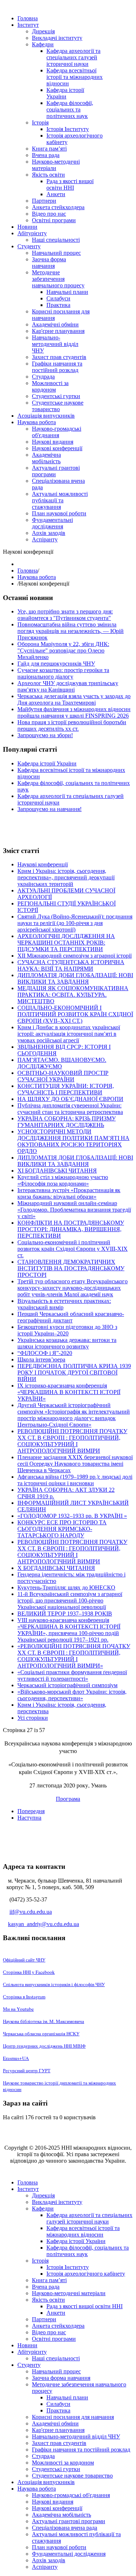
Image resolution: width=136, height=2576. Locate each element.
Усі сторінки (33, 1718)
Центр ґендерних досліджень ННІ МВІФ (44, 2046)
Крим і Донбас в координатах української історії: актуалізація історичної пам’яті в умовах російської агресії (69, 1034)
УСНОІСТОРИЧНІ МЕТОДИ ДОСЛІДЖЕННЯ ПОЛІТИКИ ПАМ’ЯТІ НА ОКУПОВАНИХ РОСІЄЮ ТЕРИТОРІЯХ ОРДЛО (73, 1141)
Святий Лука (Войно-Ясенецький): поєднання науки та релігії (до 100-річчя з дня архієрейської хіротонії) (75, 923)
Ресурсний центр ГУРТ (27, 2070)
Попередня (31, 1811)
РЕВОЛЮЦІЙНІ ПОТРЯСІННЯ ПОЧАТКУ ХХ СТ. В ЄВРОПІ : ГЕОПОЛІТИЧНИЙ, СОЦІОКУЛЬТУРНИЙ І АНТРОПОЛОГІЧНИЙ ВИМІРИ (72, 1441)
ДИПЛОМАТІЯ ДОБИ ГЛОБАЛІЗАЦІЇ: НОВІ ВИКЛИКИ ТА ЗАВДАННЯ (75, 978)
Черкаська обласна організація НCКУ (41, 2034)
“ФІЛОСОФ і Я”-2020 (45, 1353)
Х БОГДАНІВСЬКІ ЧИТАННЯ (56, 1568)
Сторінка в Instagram (24, 1997)
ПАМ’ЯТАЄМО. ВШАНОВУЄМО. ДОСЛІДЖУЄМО (62, 1063)
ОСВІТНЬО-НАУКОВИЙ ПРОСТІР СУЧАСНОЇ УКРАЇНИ (63, 1076)
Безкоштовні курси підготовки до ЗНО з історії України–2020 (67, 1330)
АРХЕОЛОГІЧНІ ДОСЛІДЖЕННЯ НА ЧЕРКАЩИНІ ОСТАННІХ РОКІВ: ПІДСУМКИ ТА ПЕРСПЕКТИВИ (66, 943)
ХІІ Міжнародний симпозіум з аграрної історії (75, 956)
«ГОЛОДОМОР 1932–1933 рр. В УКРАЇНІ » (72, 1516)
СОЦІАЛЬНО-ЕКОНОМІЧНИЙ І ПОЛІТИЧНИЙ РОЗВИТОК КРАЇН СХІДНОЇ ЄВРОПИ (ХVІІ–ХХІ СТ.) (75, 1014)
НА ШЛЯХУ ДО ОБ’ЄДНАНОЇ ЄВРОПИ (70, 1099)
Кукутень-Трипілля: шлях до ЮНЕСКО (66, 1587)
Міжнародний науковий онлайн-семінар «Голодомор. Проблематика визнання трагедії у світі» (74, 1210)
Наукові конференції (43, 864)
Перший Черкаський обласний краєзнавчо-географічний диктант (71, 1317)
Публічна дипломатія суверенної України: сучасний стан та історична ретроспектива (70, 1109)
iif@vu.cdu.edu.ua (31, 1912)
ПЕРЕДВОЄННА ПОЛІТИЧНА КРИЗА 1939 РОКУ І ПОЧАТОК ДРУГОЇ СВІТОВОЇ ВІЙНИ (74, 1373)
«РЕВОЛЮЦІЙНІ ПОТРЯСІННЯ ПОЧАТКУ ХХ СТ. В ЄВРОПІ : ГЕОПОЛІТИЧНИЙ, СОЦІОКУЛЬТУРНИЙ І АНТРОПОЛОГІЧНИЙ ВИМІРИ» (74, 1656)
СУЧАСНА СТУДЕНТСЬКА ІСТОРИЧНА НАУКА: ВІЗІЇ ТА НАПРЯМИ (71, 965)
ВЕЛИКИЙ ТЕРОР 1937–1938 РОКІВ (65, 1614)
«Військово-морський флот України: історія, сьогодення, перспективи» (72, 1695)
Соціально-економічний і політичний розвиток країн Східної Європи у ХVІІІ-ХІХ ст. (73, 1249)
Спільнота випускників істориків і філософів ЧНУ (54, 1984)
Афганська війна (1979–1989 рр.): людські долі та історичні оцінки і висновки (75, 1480)
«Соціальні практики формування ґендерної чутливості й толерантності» (72, 1675)
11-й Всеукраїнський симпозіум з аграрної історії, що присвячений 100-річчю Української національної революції (70, 1601)
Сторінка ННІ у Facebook (29, 1972)
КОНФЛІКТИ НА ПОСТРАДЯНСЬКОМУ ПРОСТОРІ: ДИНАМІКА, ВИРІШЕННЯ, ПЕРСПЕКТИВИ (71, 1229)
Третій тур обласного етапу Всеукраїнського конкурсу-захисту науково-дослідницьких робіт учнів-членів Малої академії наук (73, 1288)
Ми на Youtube (18, 2009)
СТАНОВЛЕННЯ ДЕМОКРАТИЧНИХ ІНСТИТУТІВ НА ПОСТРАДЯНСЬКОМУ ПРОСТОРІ (71, 1268)
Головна (28, 571)
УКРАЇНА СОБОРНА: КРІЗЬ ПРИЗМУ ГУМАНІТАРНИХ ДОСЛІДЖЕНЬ (67, 1122)
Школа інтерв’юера (41, 1359)
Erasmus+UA (16, 2058)
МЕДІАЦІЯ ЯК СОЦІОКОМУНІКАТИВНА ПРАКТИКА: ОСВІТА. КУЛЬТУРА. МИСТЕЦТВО (73, 995)
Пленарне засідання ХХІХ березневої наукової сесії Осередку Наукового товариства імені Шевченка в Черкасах (75, 1464)
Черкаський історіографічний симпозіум (67, 1685)
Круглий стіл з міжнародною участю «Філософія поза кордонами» (63, 1180)
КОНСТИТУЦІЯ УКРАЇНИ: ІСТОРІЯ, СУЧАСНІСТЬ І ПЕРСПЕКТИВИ (66, 1089)
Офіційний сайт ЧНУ (24, 1960)
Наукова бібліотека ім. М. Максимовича (44, 2021)
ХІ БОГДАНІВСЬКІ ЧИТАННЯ (57, 1171)
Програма (68, 1798)
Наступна (29, 1818)
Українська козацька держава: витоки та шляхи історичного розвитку (67, 1343)
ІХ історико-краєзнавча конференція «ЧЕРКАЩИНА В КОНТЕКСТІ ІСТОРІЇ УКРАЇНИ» (69, 1392)
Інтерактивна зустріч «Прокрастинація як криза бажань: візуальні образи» (69, 1193)
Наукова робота (37, 577)
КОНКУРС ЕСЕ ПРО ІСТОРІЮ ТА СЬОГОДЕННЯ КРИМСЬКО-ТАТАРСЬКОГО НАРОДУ (62, 1529)
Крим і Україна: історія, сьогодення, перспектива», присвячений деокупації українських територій (66, 877)
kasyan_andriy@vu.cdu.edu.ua (44, 1924)
